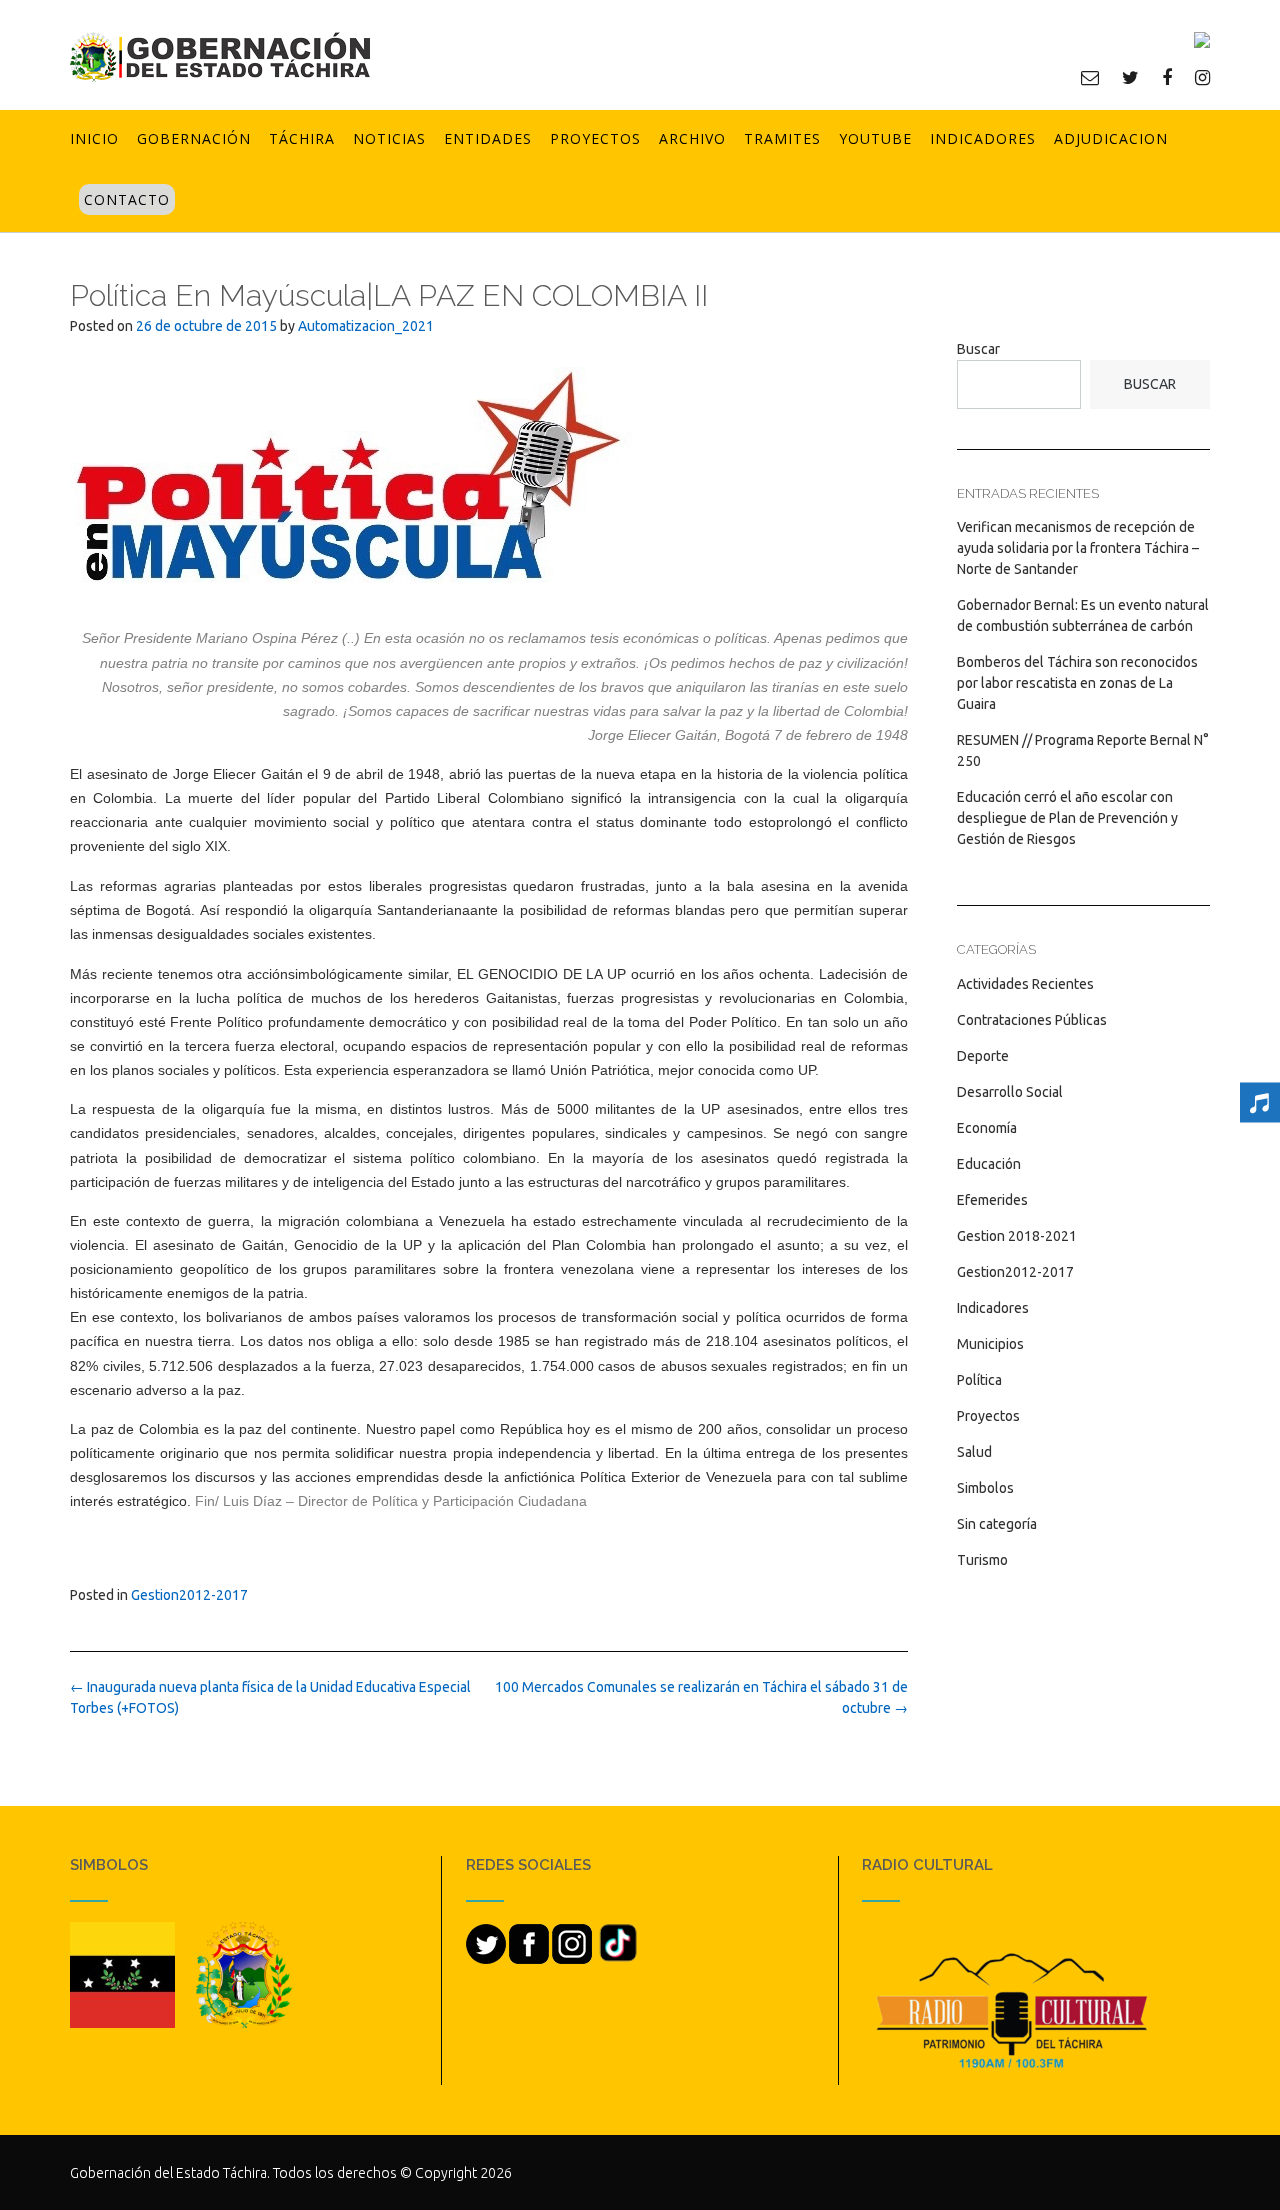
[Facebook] (1167, 77)
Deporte (983, 1056)
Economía (987, 1128)
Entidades (488, 138)
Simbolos (985, 1488)
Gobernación (194, 138)
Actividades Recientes (1025, 984)
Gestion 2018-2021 (1017, 1236)
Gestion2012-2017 (189, 1595)
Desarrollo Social (1010, 1092)
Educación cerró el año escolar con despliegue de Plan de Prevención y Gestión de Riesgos (1067, 818)
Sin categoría (997, 1524)
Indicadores (983, 138)
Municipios (990, 1344)
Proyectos (595, 138)
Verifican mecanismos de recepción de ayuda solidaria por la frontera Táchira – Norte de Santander (1078, 548)
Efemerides (992, 1200)
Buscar (978, 349)
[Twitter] (1130, 77)
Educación (989, 1164)
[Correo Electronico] (1090, 77)
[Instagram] (1202, 77)
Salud (974, 1452)
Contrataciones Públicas (1032, 1020)
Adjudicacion (1111, 138)
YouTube (875, 138)
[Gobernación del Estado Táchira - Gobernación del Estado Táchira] (220, 56)
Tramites (782, 138)
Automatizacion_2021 (366, 326)
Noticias (389, 138)
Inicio (94, 138)
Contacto (127, 199)
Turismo (982, 1560)
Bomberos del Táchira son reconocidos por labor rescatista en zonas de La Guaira (1077, 683)
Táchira (302, 138)
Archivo (692, 138)
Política (979, 1380)
